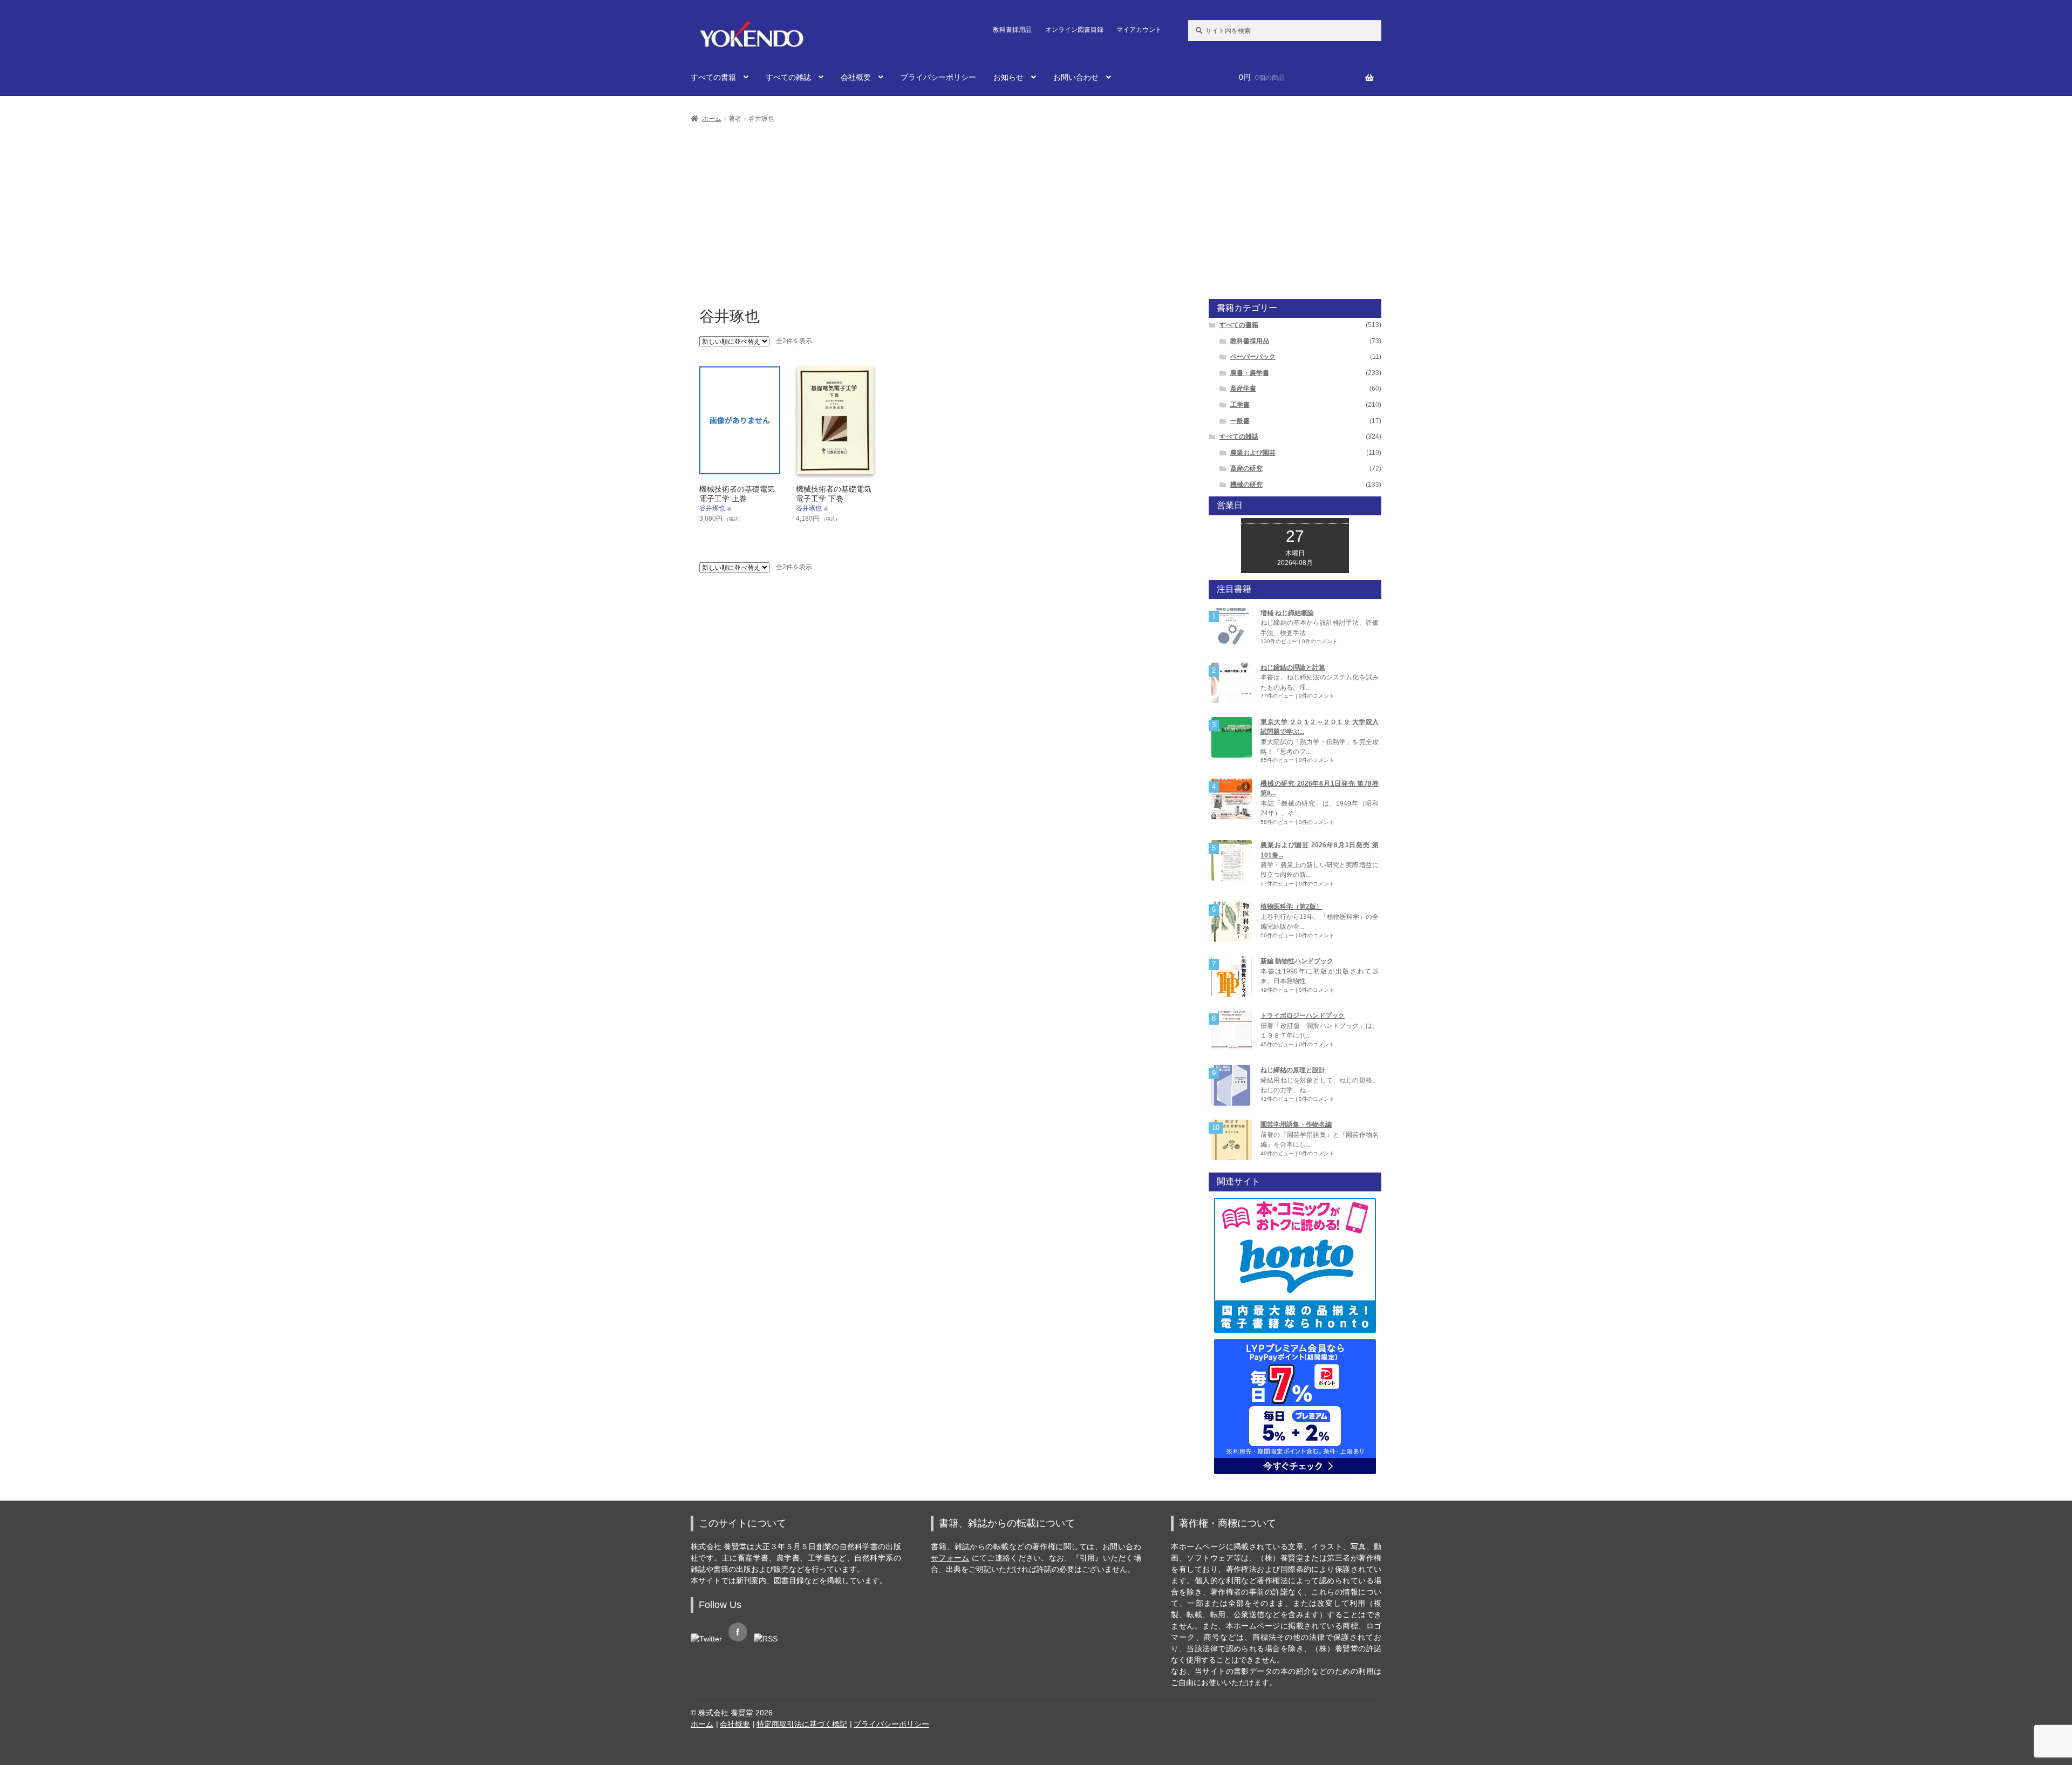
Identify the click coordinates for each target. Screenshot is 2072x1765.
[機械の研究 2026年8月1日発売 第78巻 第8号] (1232, 799)
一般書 (1240, 421)
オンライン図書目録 (1074, 30)
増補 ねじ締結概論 (1287, 613)
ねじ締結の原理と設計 (1293, 1070)
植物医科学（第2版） (1291, 907)
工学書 (1240, 405)
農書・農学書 (1250, 373)
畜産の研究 (1246, 468)
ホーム (712, 119)
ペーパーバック (1253, 357)
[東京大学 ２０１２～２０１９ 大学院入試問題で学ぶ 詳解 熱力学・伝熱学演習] (1232, 737)
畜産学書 (1243, 389)
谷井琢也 (712, 508)
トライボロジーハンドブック (1303, 1016)
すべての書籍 (713, 77)
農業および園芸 (1253, 453)
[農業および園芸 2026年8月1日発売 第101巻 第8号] (1232, 860)
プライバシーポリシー (938, 77)
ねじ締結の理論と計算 (1293, 667)
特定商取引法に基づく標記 (802, 1724)
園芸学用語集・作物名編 (1296, 1125)
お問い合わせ (1076, 77)
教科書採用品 (1012, 30)
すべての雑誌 (788, 77)
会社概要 (856, 77)
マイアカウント (1139, 30)
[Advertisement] (1036, 206)
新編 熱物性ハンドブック (1297, 961)
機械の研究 (1246, 485)
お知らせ (1008, 77)
